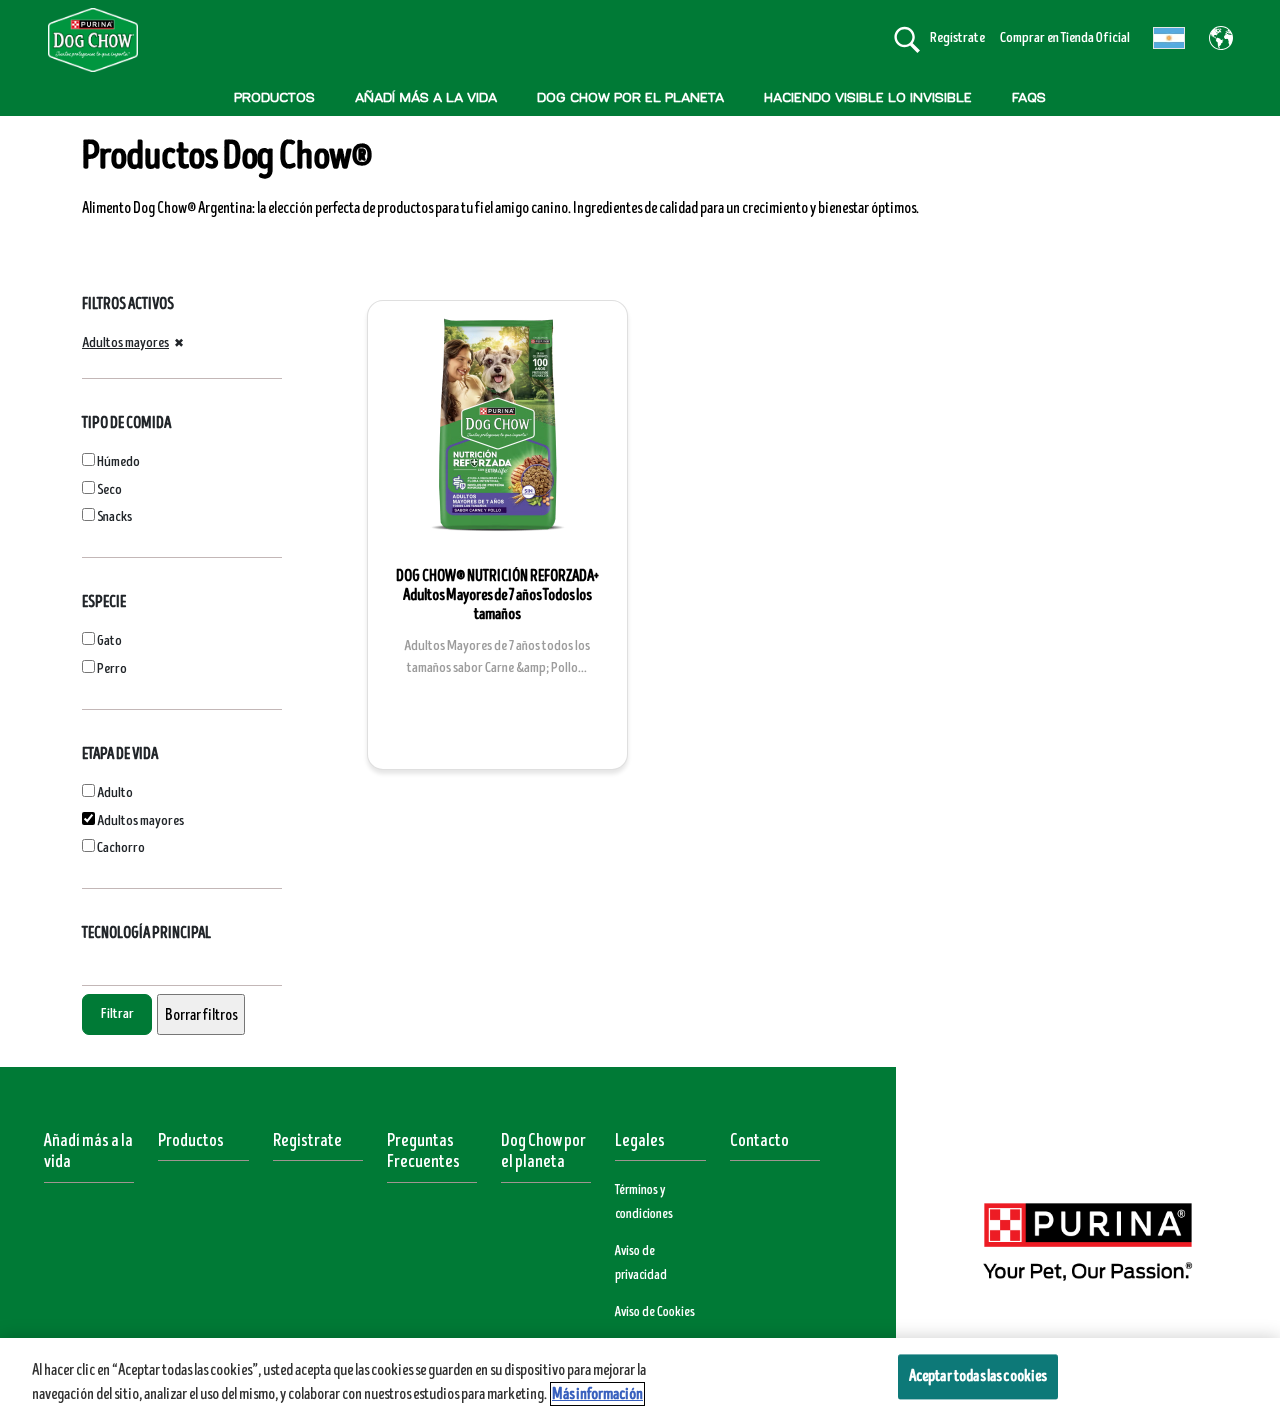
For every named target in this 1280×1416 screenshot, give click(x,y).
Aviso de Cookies (655, 1312)
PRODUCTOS (274, 97)
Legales (640, 1141)
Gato (109, 640)
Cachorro (121, 847)
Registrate (307, 1141)
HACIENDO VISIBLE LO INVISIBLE (868, 97)
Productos (191, 1141)
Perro (112, 668)
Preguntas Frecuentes (423, 1152)
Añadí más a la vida (88, 1152)
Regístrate (957, 37)
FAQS (1029, 97)
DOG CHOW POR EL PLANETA (630, 97)
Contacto (759, 1141)
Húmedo (118, 461)
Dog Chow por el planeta (543, 1152)
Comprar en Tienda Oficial (1065, 37)
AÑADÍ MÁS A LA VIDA (426, 97)
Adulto (115, 792)
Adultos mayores (125, 342)
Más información (597, 1394)
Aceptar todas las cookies (978, 1376)
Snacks (114, 516)
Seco (109, 489)
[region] (640, 1377)
